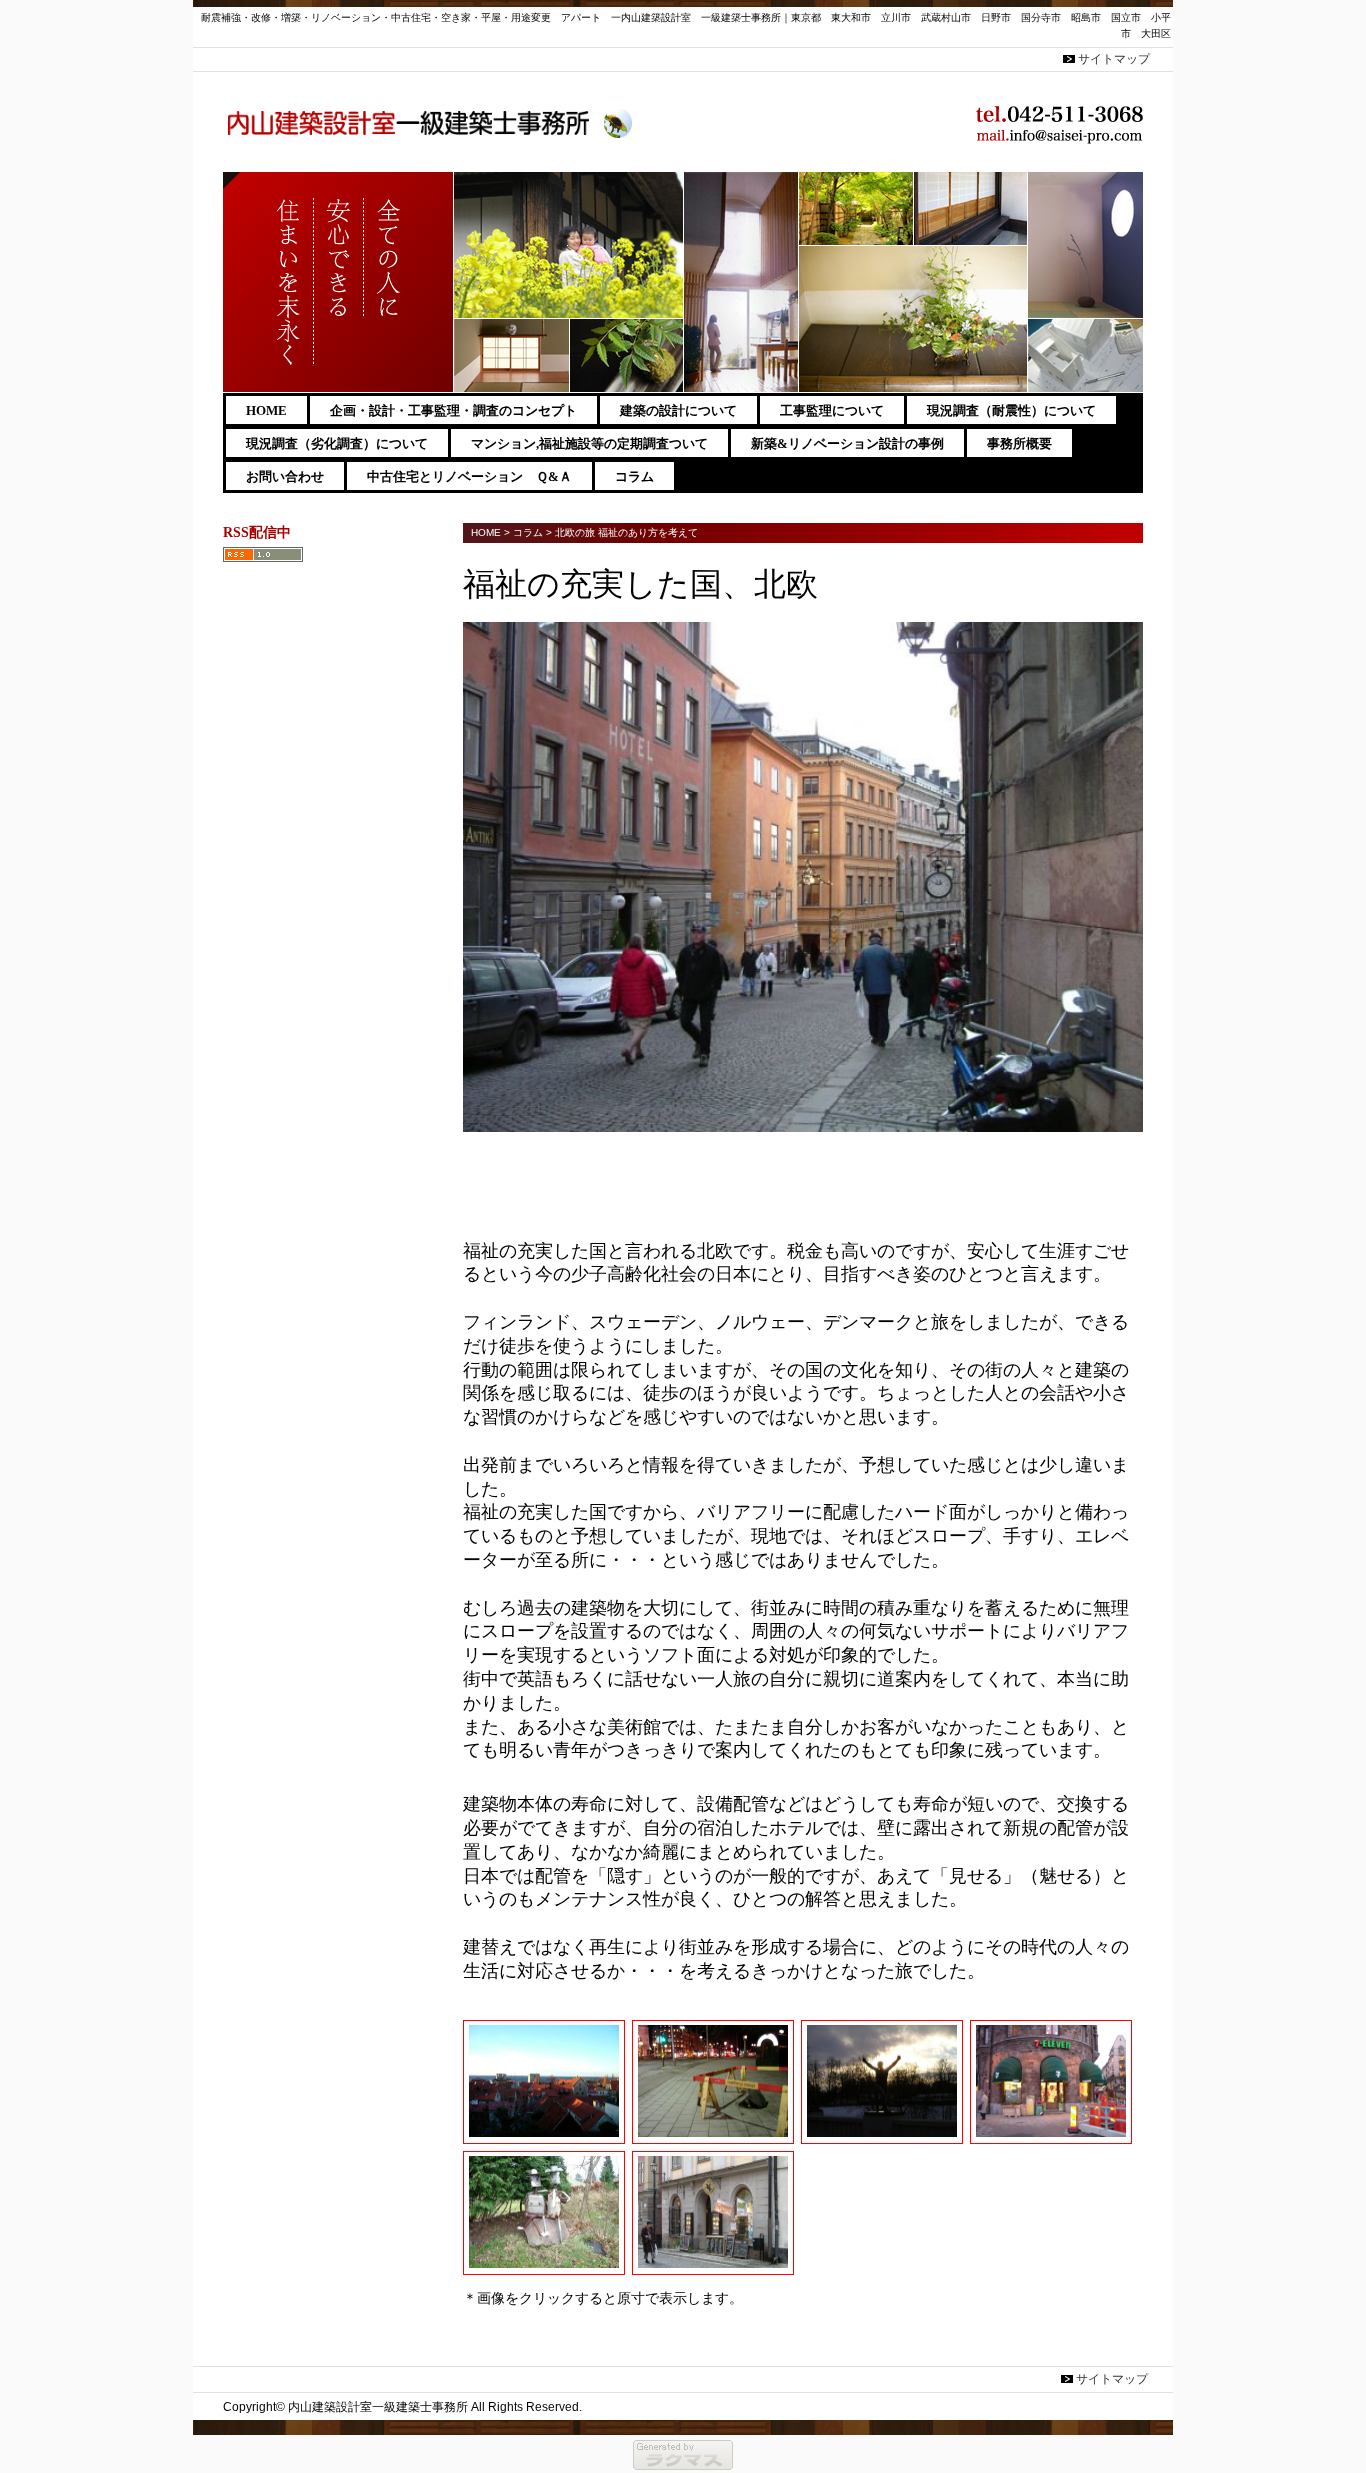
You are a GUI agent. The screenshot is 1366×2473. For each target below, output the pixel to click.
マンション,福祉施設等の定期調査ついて (589, 443)
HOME (266, 410)
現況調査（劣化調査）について (337, 443)
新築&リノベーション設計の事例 (847, 443)
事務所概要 (1019, 443)
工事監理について (832, 410)
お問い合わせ (285, 476)
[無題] (543, 2266)
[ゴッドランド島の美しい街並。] (543, 2135)
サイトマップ (1114, 59)
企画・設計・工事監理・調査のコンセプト (453, 410)
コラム (634, 476)
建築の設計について (678, 410)
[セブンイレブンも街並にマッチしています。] (1050, 2135)
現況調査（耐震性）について (1011, 410)
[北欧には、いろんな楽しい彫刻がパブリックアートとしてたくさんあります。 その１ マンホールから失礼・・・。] (712, 2135)
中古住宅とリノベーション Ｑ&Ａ (469, 476)
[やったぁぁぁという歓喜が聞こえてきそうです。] (881, 2135)
